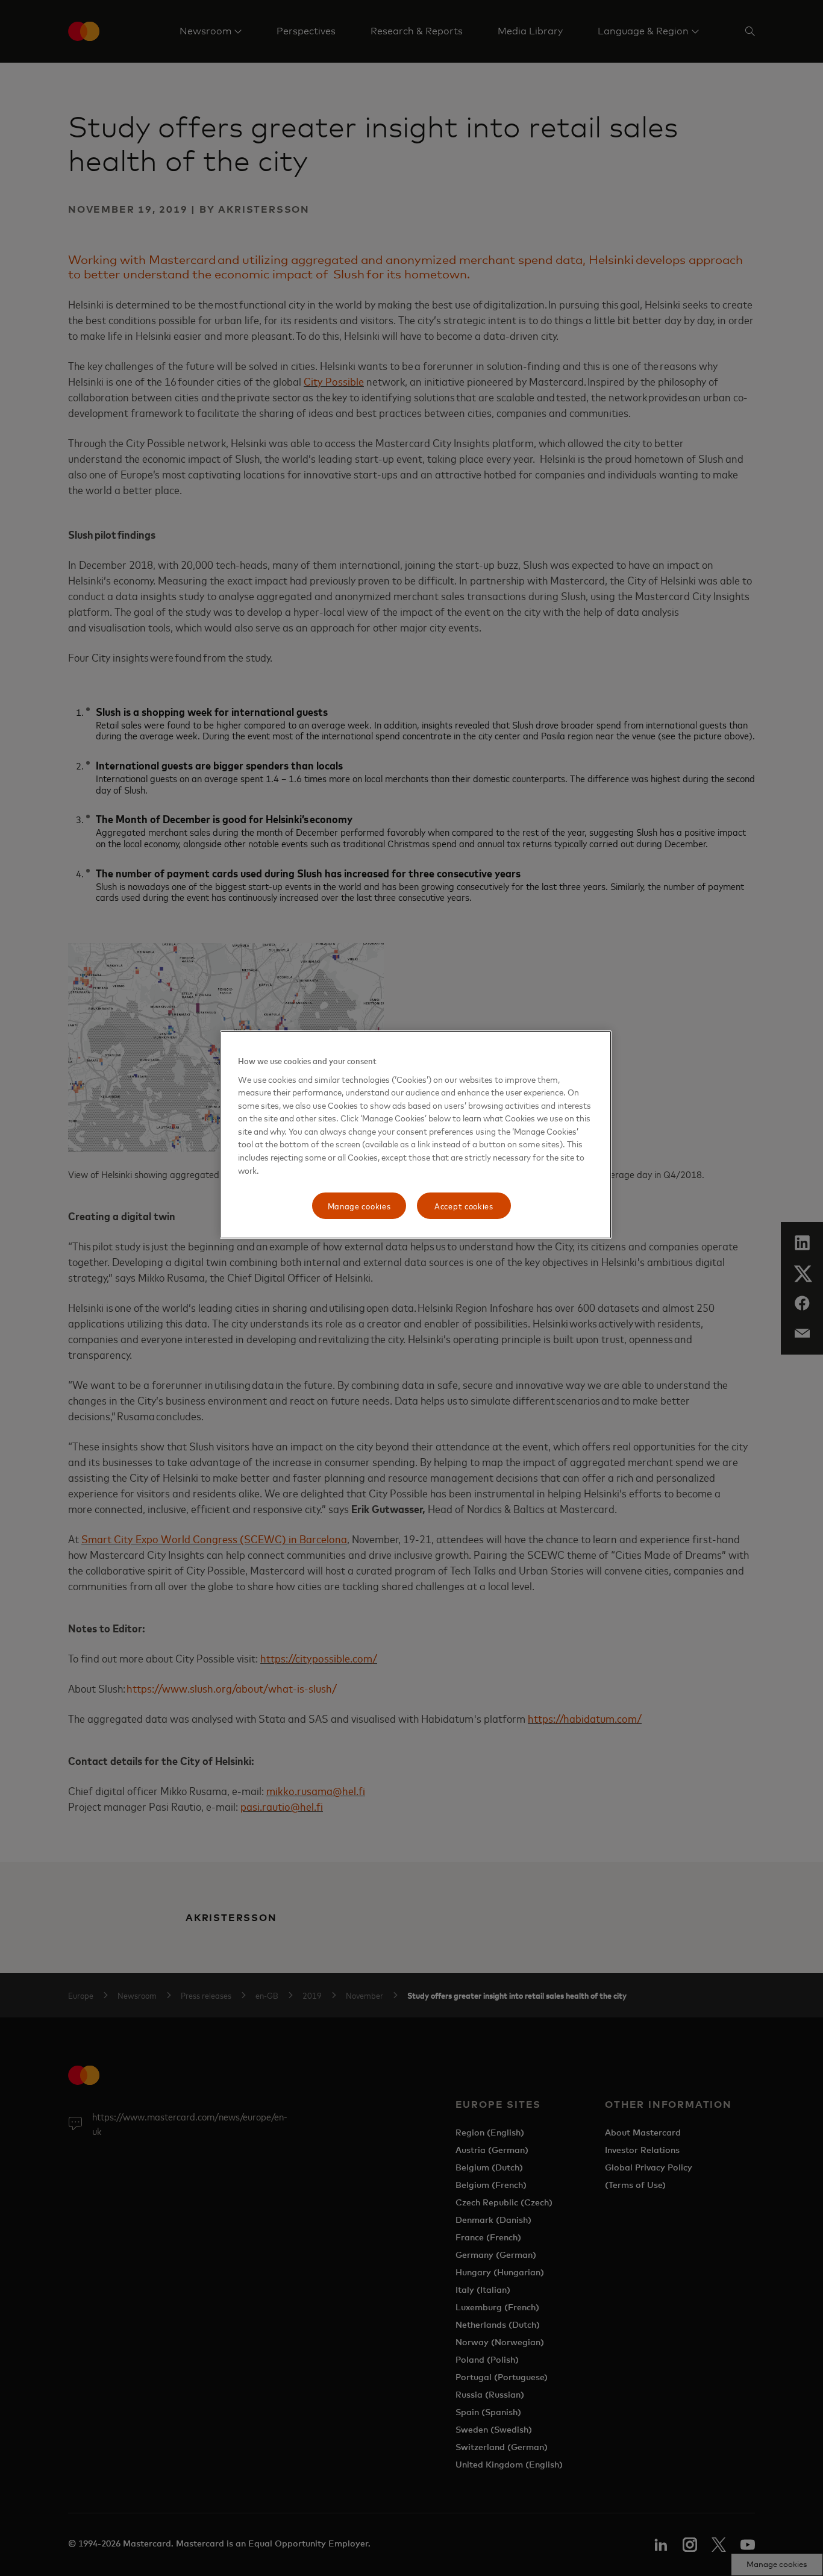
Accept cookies (464, 1205)
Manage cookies (359, 1205)
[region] (416, 1135)
